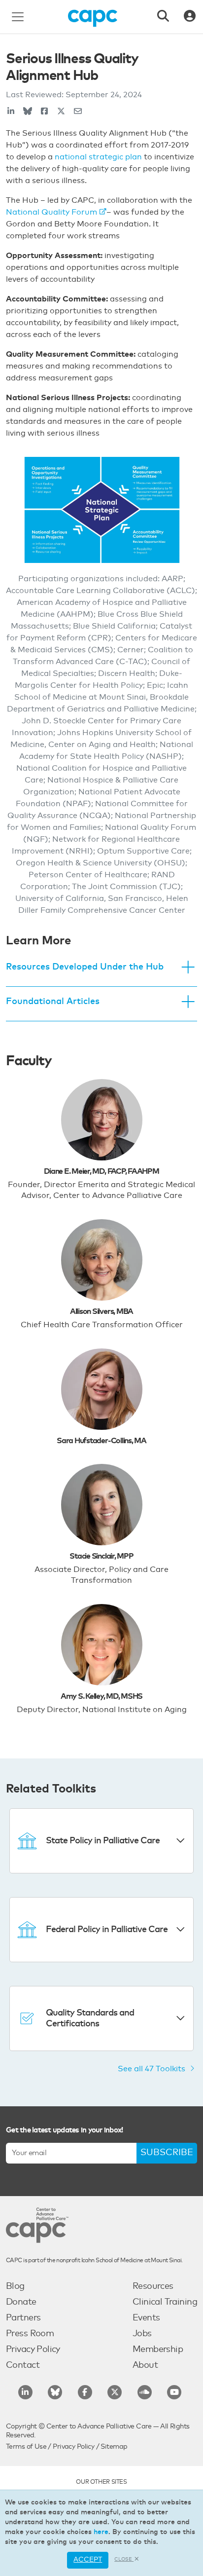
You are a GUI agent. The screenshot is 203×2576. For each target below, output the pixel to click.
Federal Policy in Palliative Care (107, 1930)
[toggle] (188, 968)
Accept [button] (88, 2560)
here (101, 2532)
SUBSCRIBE (167, 2153)
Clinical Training (165, 2302)
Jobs (142, 2334)
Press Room (30, 2334)
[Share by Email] (78, 112)
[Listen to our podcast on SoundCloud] (145, 2392)
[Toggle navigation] (18, 17)
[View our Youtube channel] (174, 2392)
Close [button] (124, 2559)
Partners (23, 2318)
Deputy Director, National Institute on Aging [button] (102, 1710)
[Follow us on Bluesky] (55, 2392)
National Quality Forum (51, 212)
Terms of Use (26, 2447)
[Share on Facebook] (44, 112)
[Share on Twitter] (61, 112)
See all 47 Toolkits (152, 2069)
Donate (21, 2302)
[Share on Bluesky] (28, 112)
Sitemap (114, 2447)
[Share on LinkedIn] (11, 112)
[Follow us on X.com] (115, 2392)
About (145, 2365)
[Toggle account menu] (190, 17)
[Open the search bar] (163, 17)
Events (146, 2318)
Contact (23, 2365)
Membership (158, 2350)
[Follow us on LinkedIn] (25, 2392)
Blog (15, 2286)
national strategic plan (98, 157)
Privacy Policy (33, 2350)
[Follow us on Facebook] (85, 2392)
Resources (153, 2286)
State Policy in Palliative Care (103, 1841)
